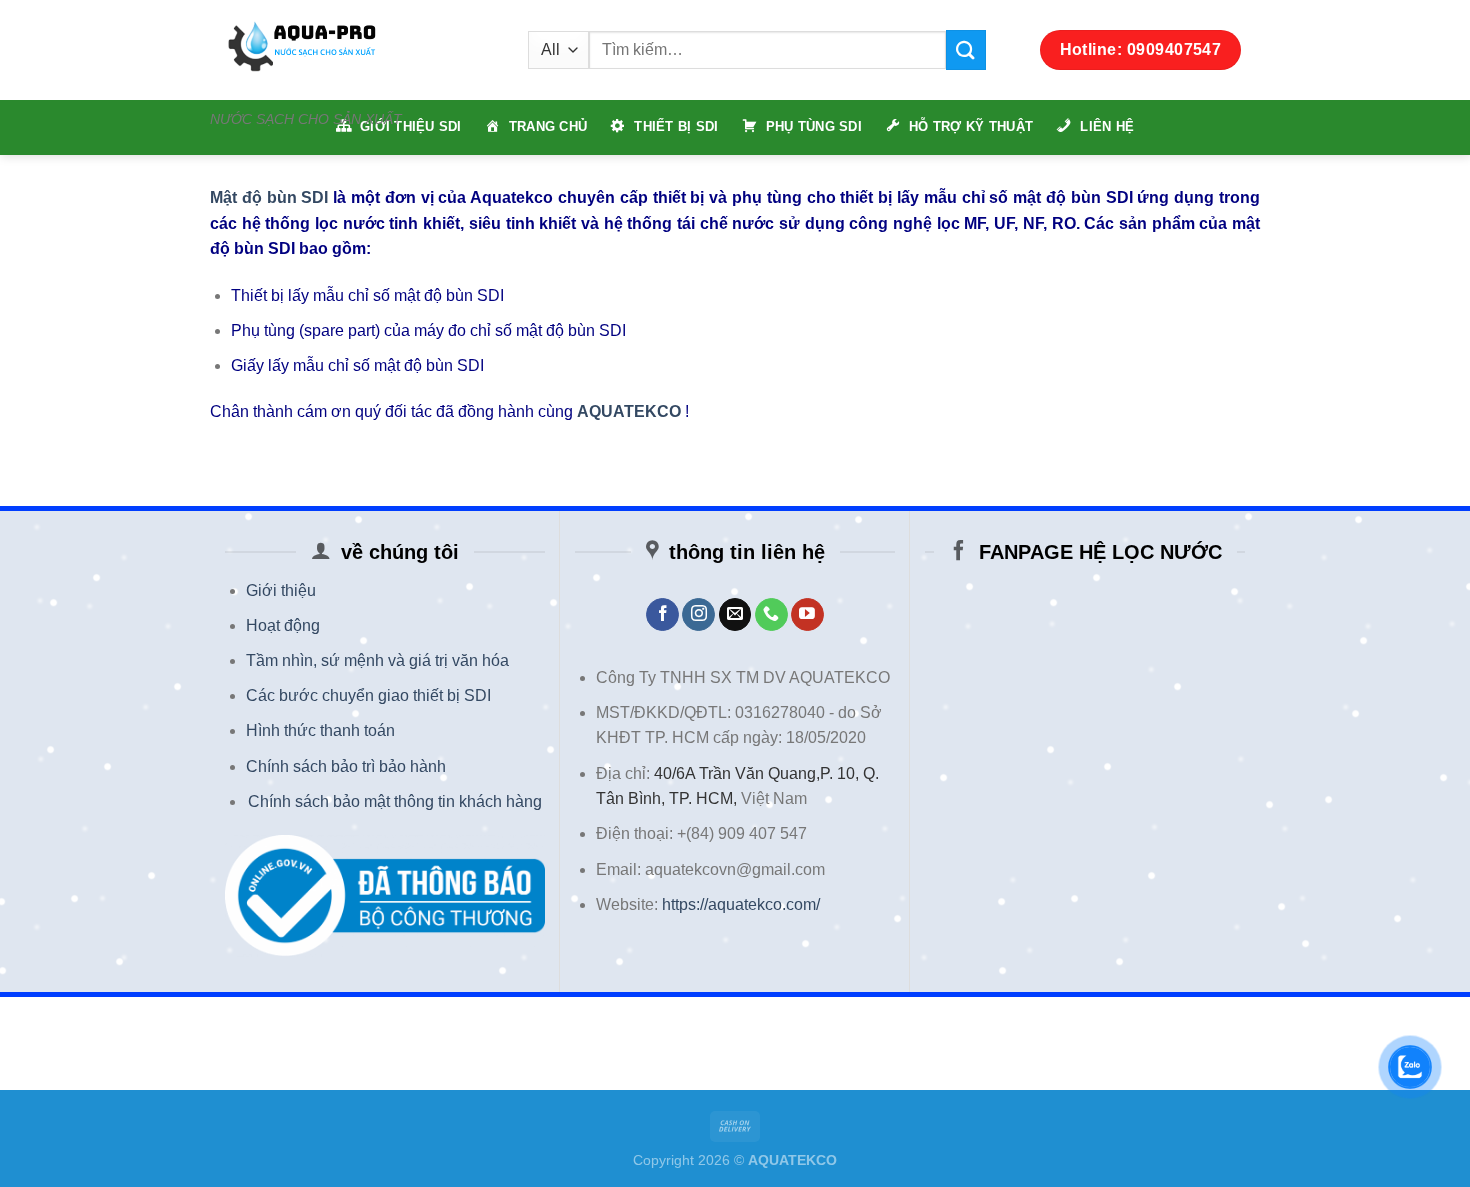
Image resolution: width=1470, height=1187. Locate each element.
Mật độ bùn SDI (269, 197)
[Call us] (771, 615)
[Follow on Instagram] (698, 615)
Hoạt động (283, 625)
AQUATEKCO (629, 411)
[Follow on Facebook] (662, 615)
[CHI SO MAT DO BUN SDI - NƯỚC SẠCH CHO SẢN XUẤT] (354, 50)
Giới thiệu (281, 590)
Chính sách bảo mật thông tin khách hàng (395, 801)
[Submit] (966, 49)
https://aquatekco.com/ (741, 904)
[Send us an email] (735, 615)
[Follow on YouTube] (807, 615)
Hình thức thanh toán (320, 730)
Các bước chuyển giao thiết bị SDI (368, 695)
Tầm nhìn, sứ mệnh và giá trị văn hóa (377, 660)
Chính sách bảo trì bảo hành (346, 766)
